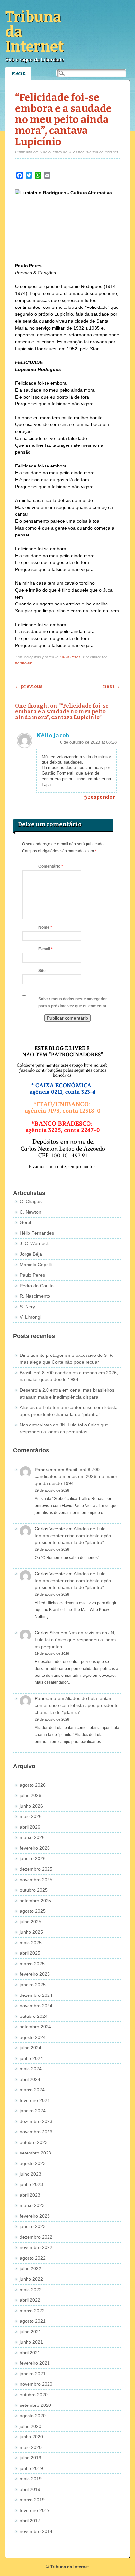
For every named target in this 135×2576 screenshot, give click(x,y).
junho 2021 (31, 2342)
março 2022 (32, 2311)
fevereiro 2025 (35, 1974)
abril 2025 (30, 1953)
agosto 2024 (33, 2037)
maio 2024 (31, 2069)
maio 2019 (31, 2479)
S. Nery (27, 1307)
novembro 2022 (36, 2247)
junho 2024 (31, 2058)
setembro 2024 (35, 2027)
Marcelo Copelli (36, 1265)
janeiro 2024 (33, 2111)
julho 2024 (30, 2048)
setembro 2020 (35, 2405)
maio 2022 (31, 2290)
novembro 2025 (36, 1880)
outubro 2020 (34, 2395)
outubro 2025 (34, 1890)
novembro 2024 (36, 2006)
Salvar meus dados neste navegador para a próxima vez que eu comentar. (73, 1003)
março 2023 (32, 2205)
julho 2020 (30, 2426)
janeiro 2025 (33, 1985)
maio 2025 (31, 1943)
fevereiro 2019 (35, 2510)
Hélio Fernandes (37, 1233)
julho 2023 (30, 2174)
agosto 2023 (33, 2163)
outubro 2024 (34, 2016)
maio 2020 (31, 2447)
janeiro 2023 (33, 2226)
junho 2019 (31, 2468)
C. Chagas (31, 1201)
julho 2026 (30, 1795)
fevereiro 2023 (35, 2216)
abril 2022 (30, 2300)
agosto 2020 (33, 2416)
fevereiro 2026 (35, 1848)
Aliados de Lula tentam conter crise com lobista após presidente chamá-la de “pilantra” (73, 1536)
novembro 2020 (36, 2384)
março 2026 (32, 1837)
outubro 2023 (34, 2142)
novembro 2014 (36, 2531)
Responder (102, 797)
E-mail (46, 949)
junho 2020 (31, 2437)
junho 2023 (31, 2184)
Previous (29, 686)
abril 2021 (30, 2353)
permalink (24, 663)
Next (111, 686)
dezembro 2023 (36, 2121)
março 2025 (32, 1964)
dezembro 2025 (36, 1869)
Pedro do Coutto (37, 1286)
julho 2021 (30, 2332)
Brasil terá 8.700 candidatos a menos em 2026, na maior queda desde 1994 (76, 1476)
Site (42, 971)
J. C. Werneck (34, 1243)
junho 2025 (31, 1932)
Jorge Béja (31, 1254)
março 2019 (32, 2500)
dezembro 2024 (36, 1995)
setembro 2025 (35, 1901)
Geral (25, 1222)
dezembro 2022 (36, 2237)
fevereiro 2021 (35, 2363)
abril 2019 (30, 2489)
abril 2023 (30, 2195)
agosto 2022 (33, 2258)
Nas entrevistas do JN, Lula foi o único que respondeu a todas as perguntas (75, 1640)
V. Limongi (30, 1317)
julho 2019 (30, 2458)
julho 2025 (30, 1922)
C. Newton (30, 1212)
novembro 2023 (36, 2132)
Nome (45, 927)
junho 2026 (31, 1806)
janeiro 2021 (33, 2374)
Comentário (51, 866)
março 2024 (32, 2090)
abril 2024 (30, 2079)
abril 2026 (30, 1827)
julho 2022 (30, 2268)
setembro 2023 (35, 2153)
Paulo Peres (70, 657)
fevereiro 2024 (35, 2100)
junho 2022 (31, 2279)
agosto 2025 (33, 1911)
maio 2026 (31, 1816)
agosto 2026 (33, 1785)
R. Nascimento (35, 1296)
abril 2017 (30, 2521)
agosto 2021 (33, 2321)
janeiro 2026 (33, 1858)
